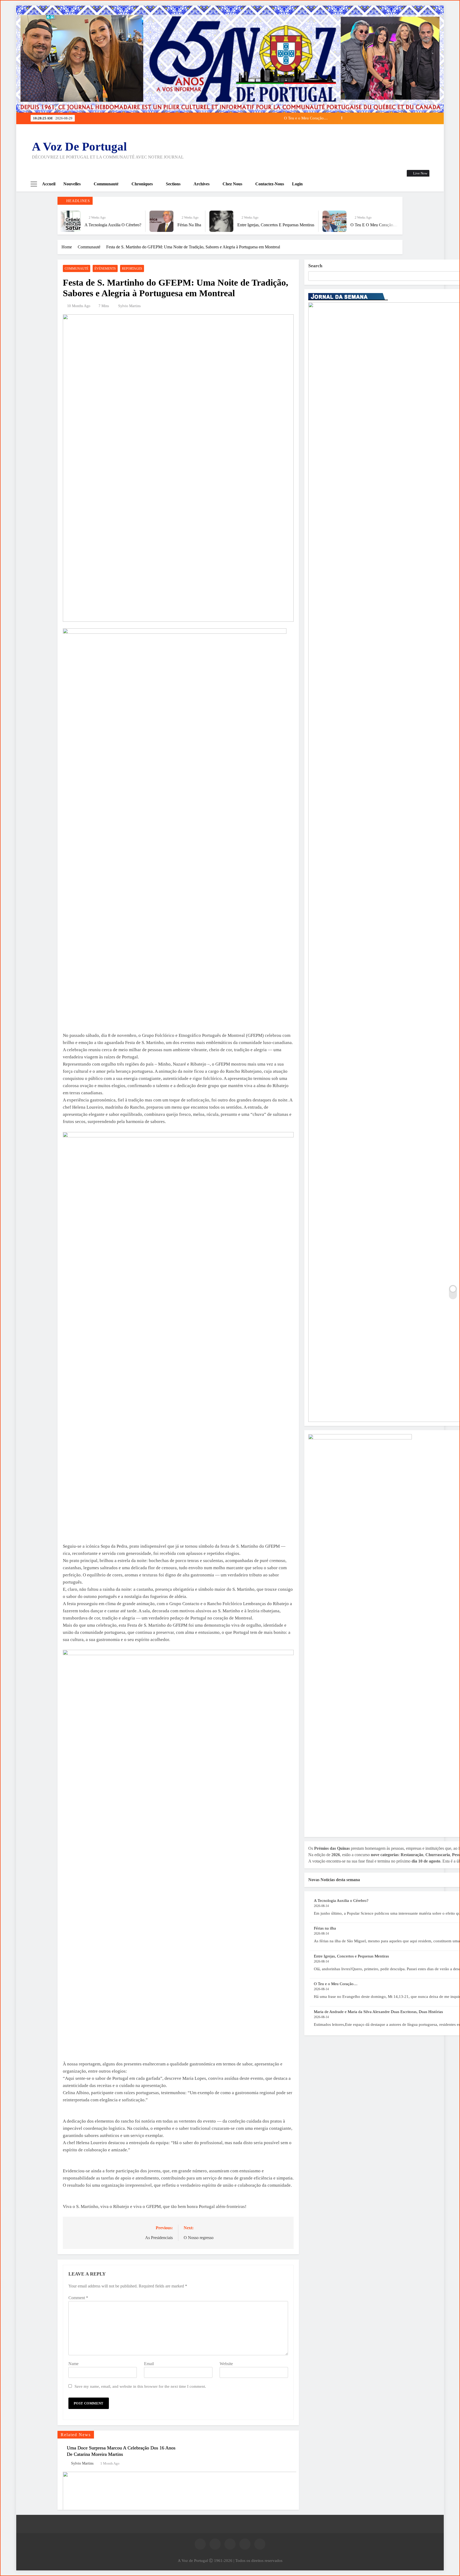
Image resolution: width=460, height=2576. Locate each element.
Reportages (132, 269)
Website (226, 2364)
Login (297, 184)
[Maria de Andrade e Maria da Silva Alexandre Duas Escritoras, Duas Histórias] (284, 221)
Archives (202, 184)
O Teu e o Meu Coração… (240, 225)
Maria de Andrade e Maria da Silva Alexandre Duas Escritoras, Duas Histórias (378, 2012)
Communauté (106, 184)
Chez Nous (232, 184)
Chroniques (142, 184)
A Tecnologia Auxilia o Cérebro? (280, 118)
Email (149, 2364)
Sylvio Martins (129, 306)
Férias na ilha (325, 1928)
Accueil (49, 184)
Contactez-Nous (270, 184)
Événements (105, 269)
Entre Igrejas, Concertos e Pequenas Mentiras (142, 225)
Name (73, 2364)
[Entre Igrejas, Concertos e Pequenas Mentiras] (88, 221)
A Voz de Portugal (79, 147)
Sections (173, 184)
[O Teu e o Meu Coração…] (201, 221)
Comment (78, 2298)
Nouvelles (72, 184)
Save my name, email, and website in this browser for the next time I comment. (140, 2386)
